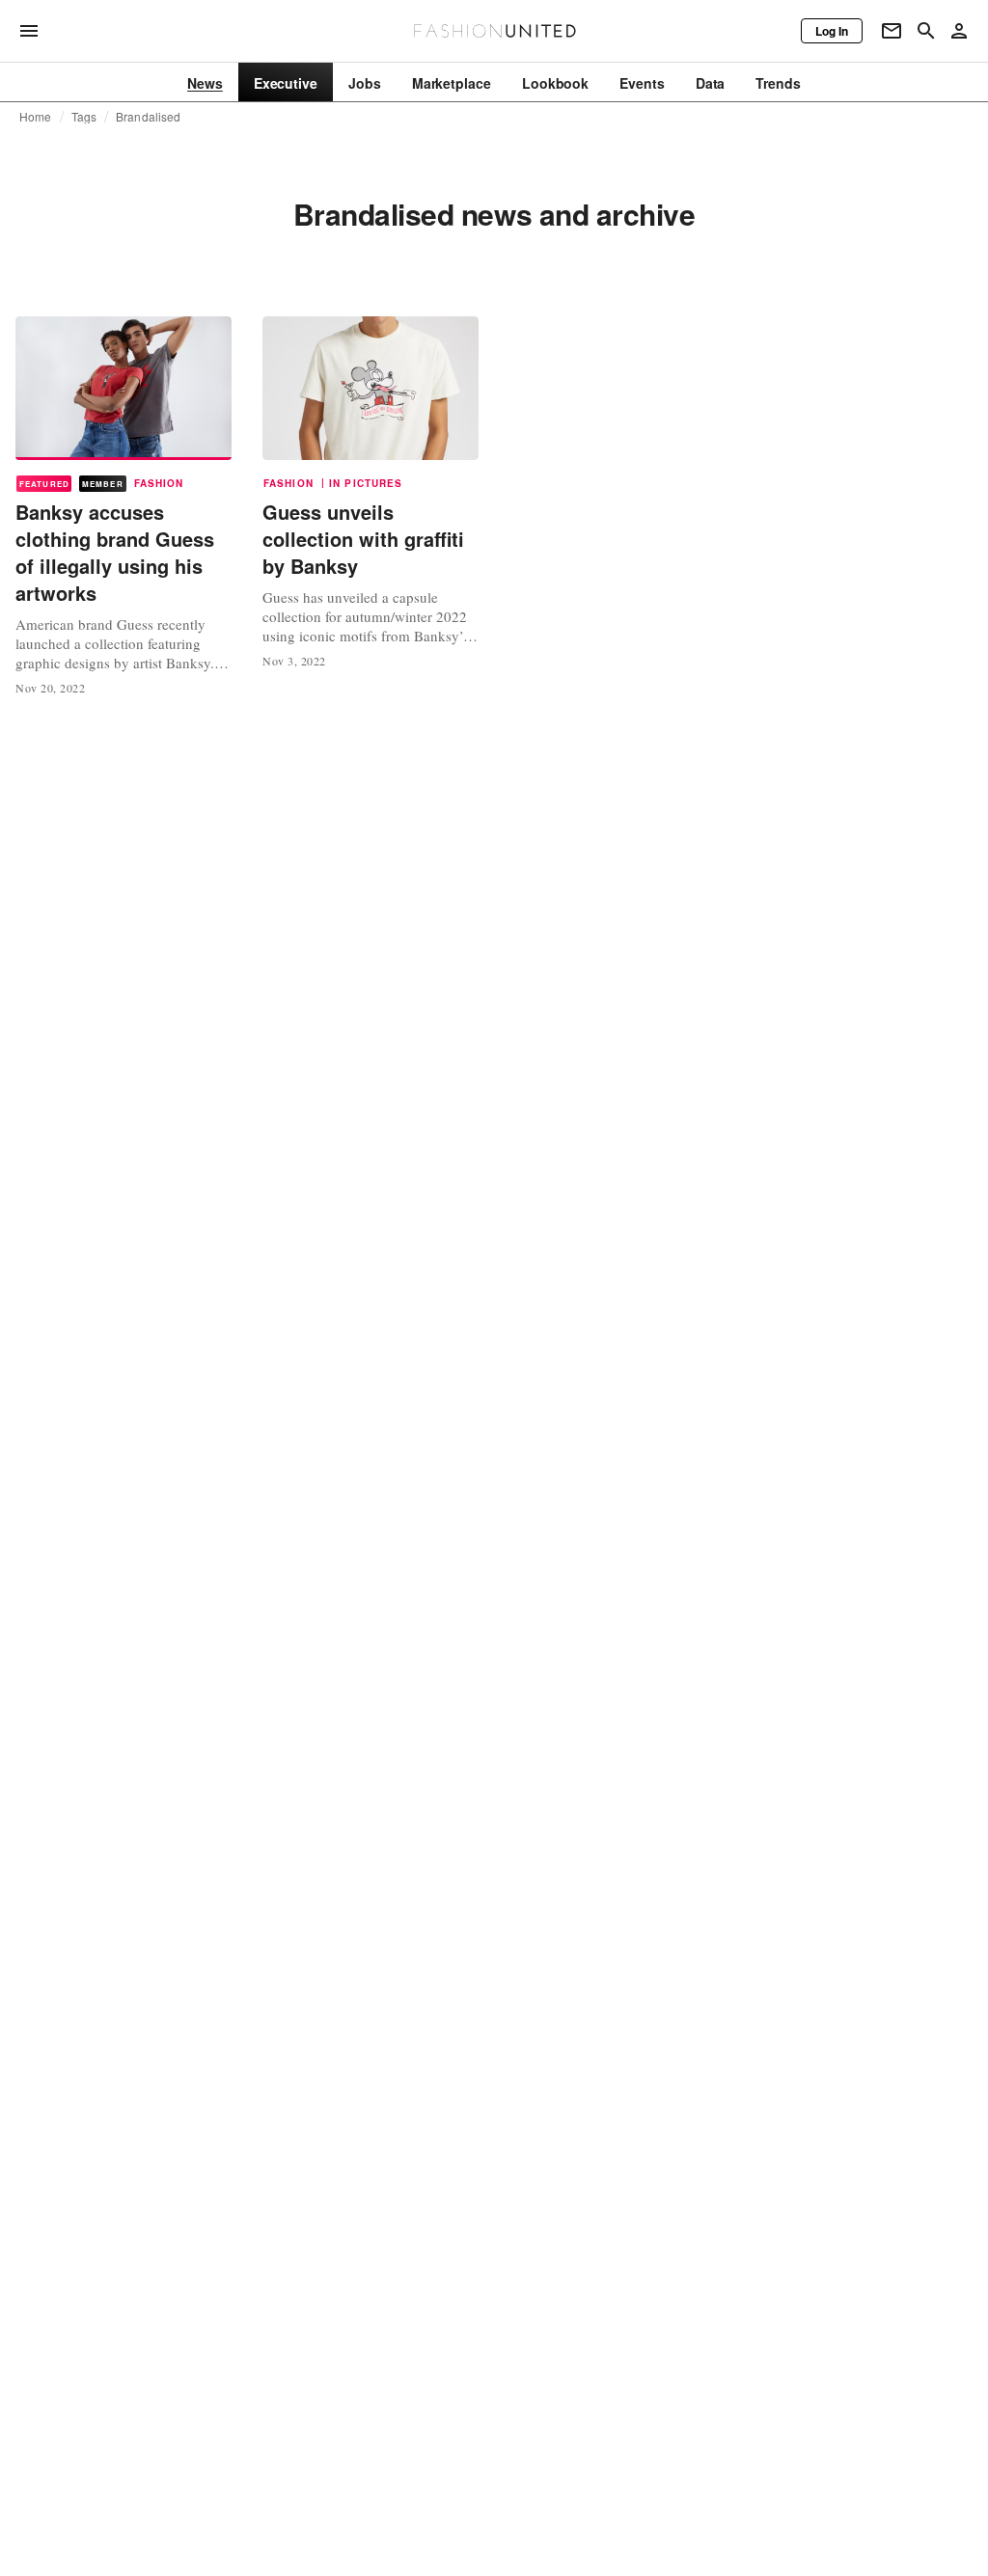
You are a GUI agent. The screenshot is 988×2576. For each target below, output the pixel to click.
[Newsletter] (892, 31)
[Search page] (926, 31)
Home (36, 117)
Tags (84, 117)
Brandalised (148, 117)
